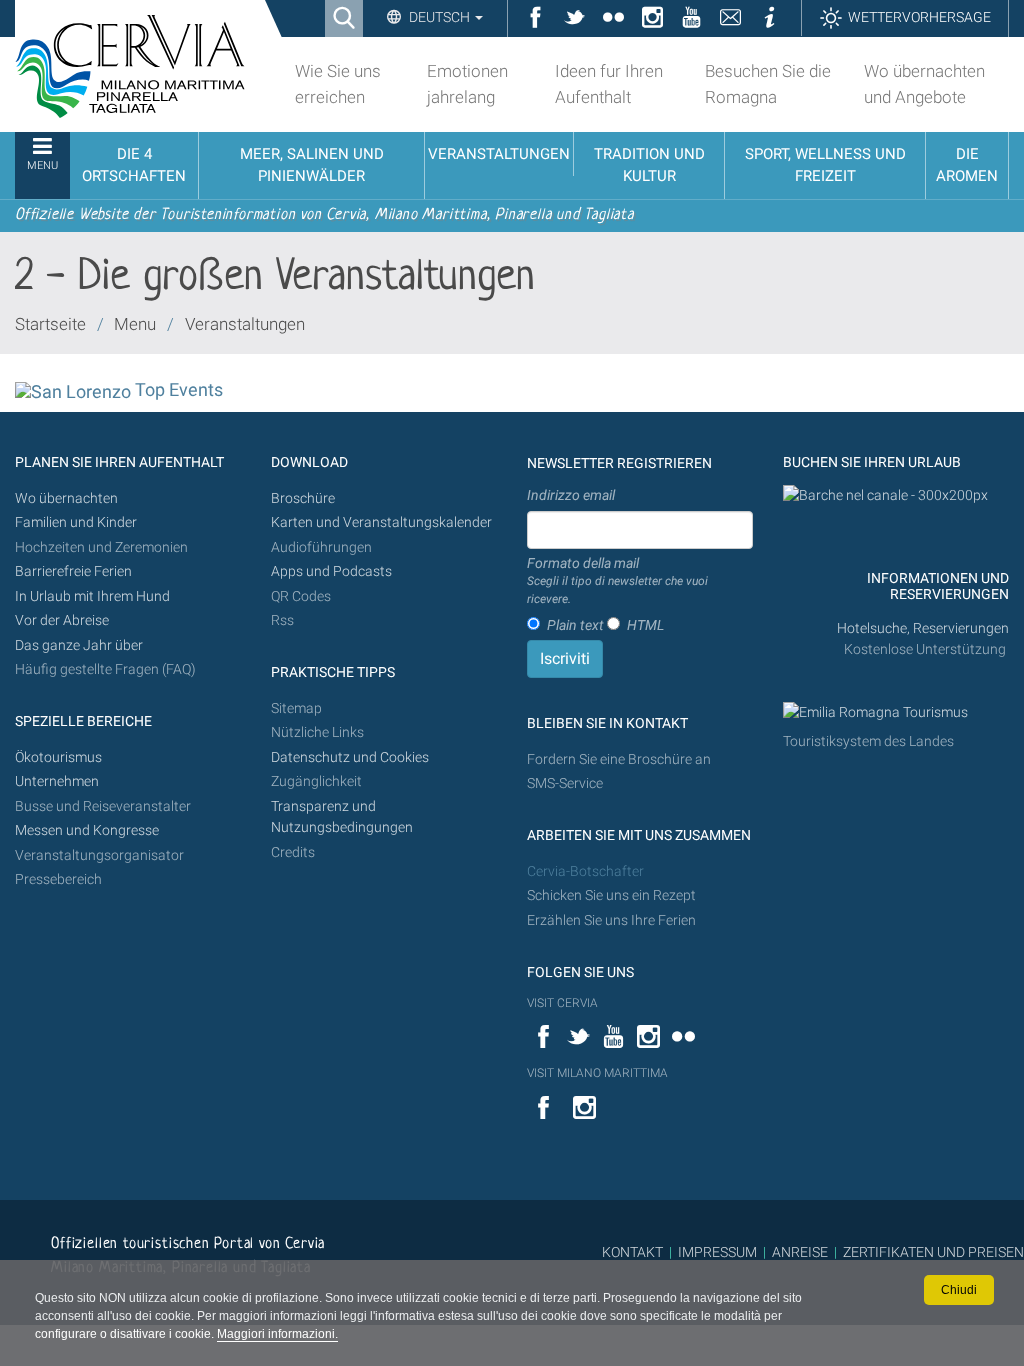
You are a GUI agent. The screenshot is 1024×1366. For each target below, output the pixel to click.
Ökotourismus (58, 757)
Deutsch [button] (439, 17)
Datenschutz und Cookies (351, 757)
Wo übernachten (66, 498)
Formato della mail (617, 580)
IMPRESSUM (717, 1252)
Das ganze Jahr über (79, 645)
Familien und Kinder (76, 522)
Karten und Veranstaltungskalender (381, 522)
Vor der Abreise (62, 620)
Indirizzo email (571, 495)
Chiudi (959, 1290)
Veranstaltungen (245, 324)
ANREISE (800, 1252)
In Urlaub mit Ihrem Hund (92, 596)
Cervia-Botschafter (585, 871)
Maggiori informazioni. (277, 1334)
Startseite (50, 324)
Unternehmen (57, 781)
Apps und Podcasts (331, 571)
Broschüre (303, 498)
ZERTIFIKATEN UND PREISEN (933, 1252)
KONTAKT (632, 1252)
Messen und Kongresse (87, 830)
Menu (135, 324)
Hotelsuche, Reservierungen (923, 628)
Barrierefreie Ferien (75, 571)
